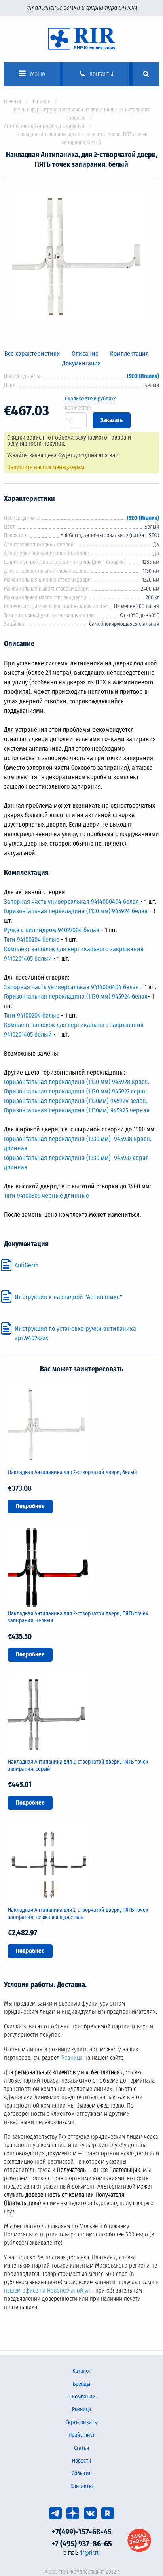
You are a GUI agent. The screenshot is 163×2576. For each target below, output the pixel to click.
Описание (85, 354)
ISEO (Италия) (143, 376)
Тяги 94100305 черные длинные (46, 1196)
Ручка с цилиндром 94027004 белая (52, 930)
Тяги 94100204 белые (32, 940)
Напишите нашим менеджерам (46, 467)
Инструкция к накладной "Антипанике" (68, 1297)
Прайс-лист (82, 2435)
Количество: (78, 408)
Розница (72, 2058)
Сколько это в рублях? (90, 399)
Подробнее (30, 1506)
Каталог (41, 101)
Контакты (81, 2486)
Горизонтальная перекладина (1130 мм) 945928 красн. (77, 1082)
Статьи (82, 2448)
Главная (12, 101)
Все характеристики (32, 354)
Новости (82, 2461)
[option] (81, 259)
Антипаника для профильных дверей (44, 126)
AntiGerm (27, 1265)
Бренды (81, 2384)
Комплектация (129, 354)
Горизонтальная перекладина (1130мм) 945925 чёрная (77, 1110)
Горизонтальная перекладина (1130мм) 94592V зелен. (76, 1101)
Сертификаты (81, 2422)
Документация (81, 363)
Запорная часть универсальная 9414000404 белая (71, 902)
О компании (81, 2397)
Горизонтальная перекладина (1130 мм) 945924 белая (76, 911)
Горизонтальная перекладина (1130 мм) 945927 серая (75, 1091)
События (82, 2473)
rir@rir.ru (89, 2553)
